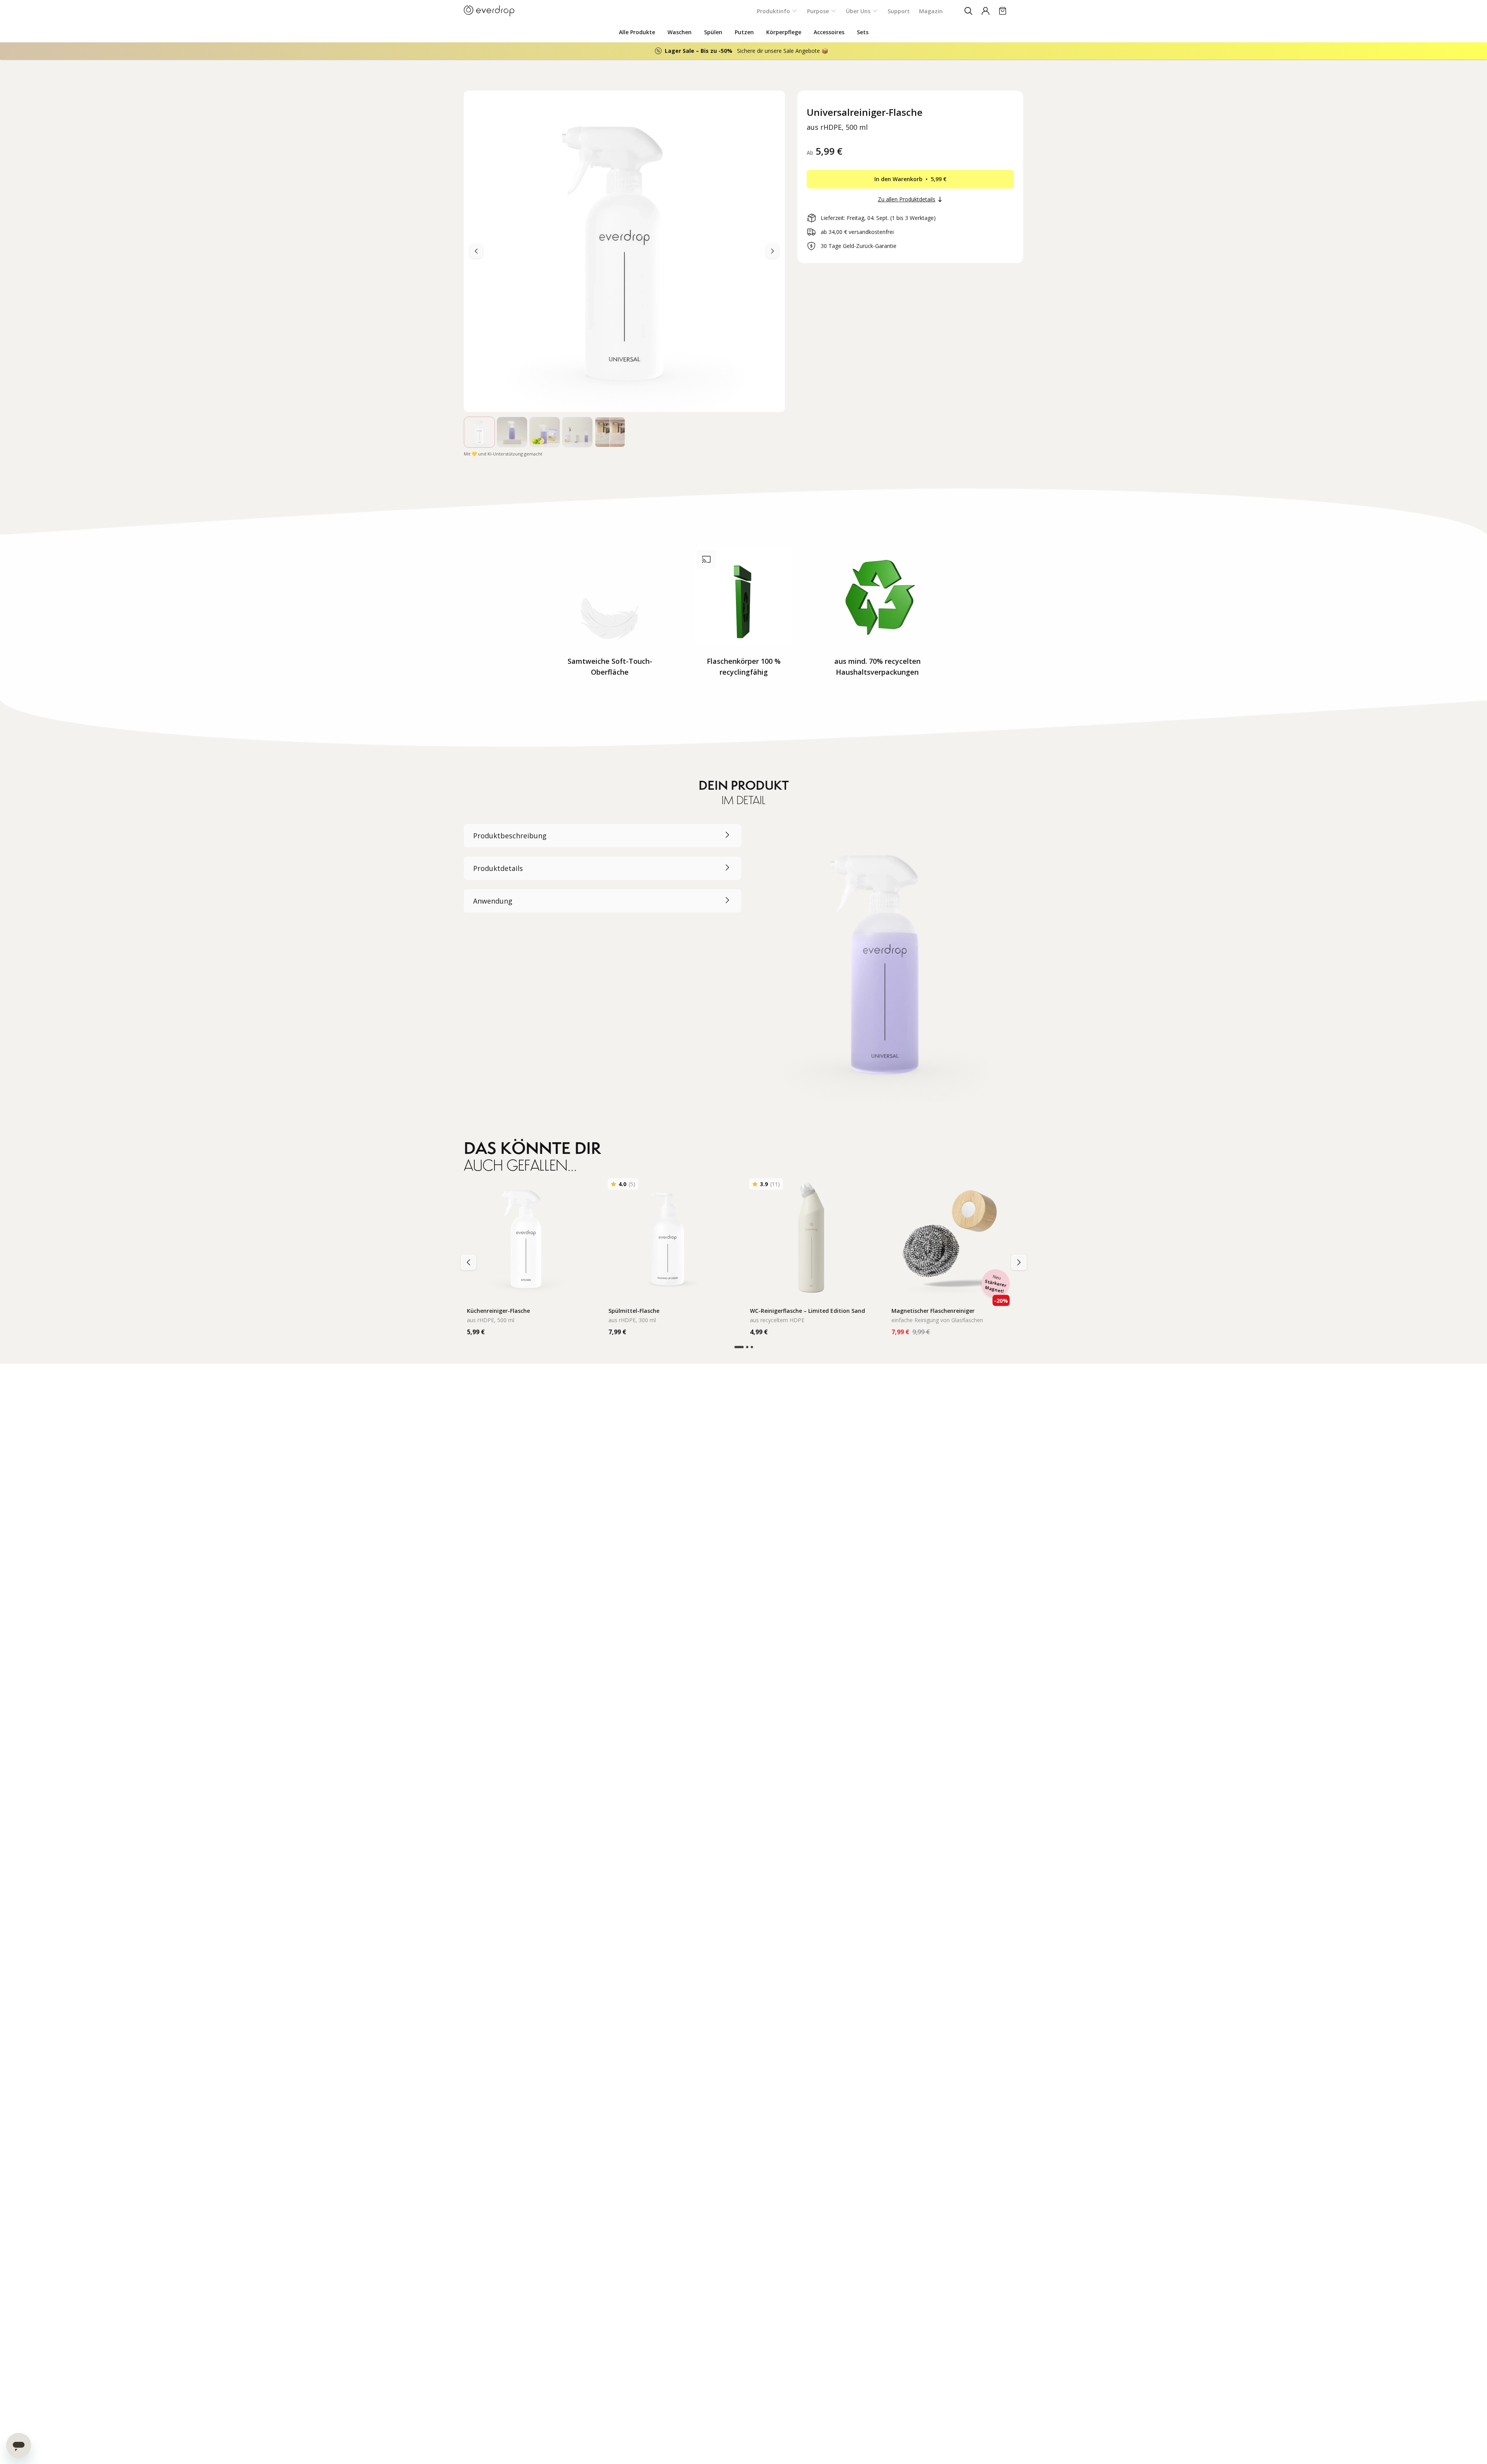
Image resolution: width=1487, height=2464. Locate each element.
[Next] (476, 251)
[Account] (986, 11)
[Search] (968, 11)
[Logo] (489, 11)
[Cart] (1003, 11)
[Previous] (772, 251)
